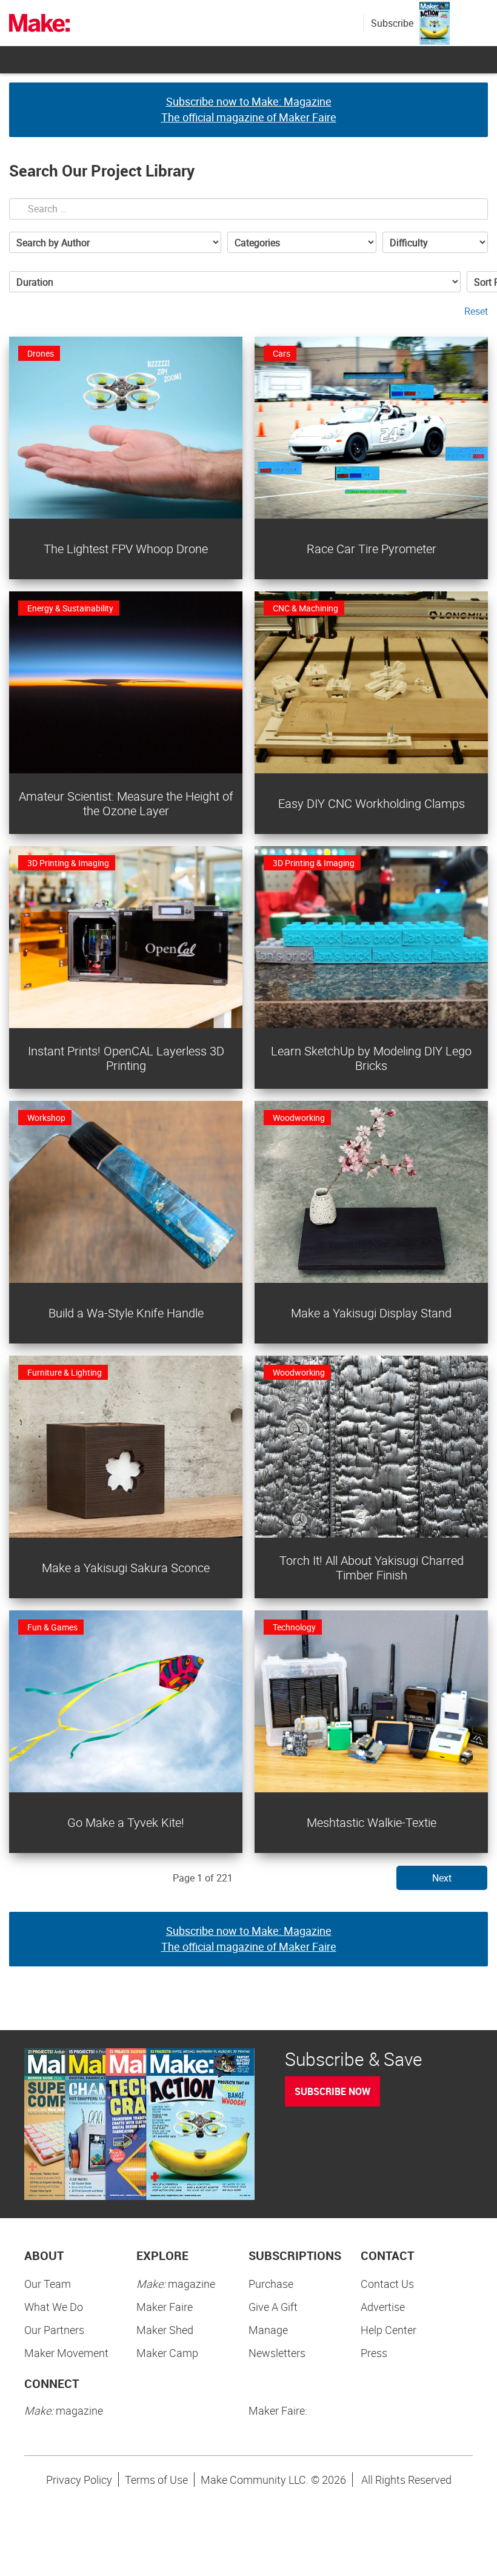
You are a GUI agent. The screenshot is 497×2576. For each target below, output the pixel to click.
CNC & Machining (305, 608)
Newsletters (277, 2353)
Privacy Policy (79, 2480)
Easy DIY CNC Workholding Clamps (372, 803)
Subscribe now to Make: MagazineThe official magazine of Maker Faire (249, 109)
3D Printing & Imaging (68, 863)
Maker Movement (66, 2353)
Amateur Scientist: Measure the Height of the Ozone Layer (126, 803)
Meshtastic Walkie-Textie (372, 1822)
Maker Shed (165, 2330)
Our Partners (54, 2330)
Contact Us (387, 2284)
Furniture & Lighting (65, 1372)
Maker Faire (165, 2307)
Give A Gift (273, 2307)
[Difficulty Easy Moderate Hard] (435, 242)
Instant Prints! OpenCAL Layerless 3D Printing (126, 1058)
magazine (176, 2284)
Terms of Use (156, 2480)
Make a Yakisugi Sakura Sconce (126, 1568)
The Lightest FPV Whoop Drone (126, 549)
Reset (476, 311)
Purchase (271, 2284)
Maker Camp (167, 2353)
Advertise (383, 2307)
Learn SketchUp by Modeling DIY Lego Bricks (371, 1058)
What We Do (54, 2307)
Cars (282, 353)
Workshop (46, 1118)
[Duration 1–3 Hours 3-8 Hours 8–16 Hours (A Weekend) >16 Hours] (235, 282)
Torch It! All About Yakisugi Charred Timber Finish (372, 1568)
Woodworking (299, 1118)
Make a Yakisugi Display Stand (371, 1313)
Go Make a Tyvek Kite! (126, 1822)
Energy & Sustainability (70, 608)
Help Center (389, 2330)
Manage (268, 2330)
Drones (41, 353)
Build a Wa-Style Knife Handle (126, 1313)
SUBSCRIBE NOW (332, 2091)
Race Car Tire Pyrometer (372, 549)
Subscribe (392, 23)
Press (374, 2353)
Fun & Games (52, 1627)
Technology (294, 1627)
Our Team (48, 2284)
